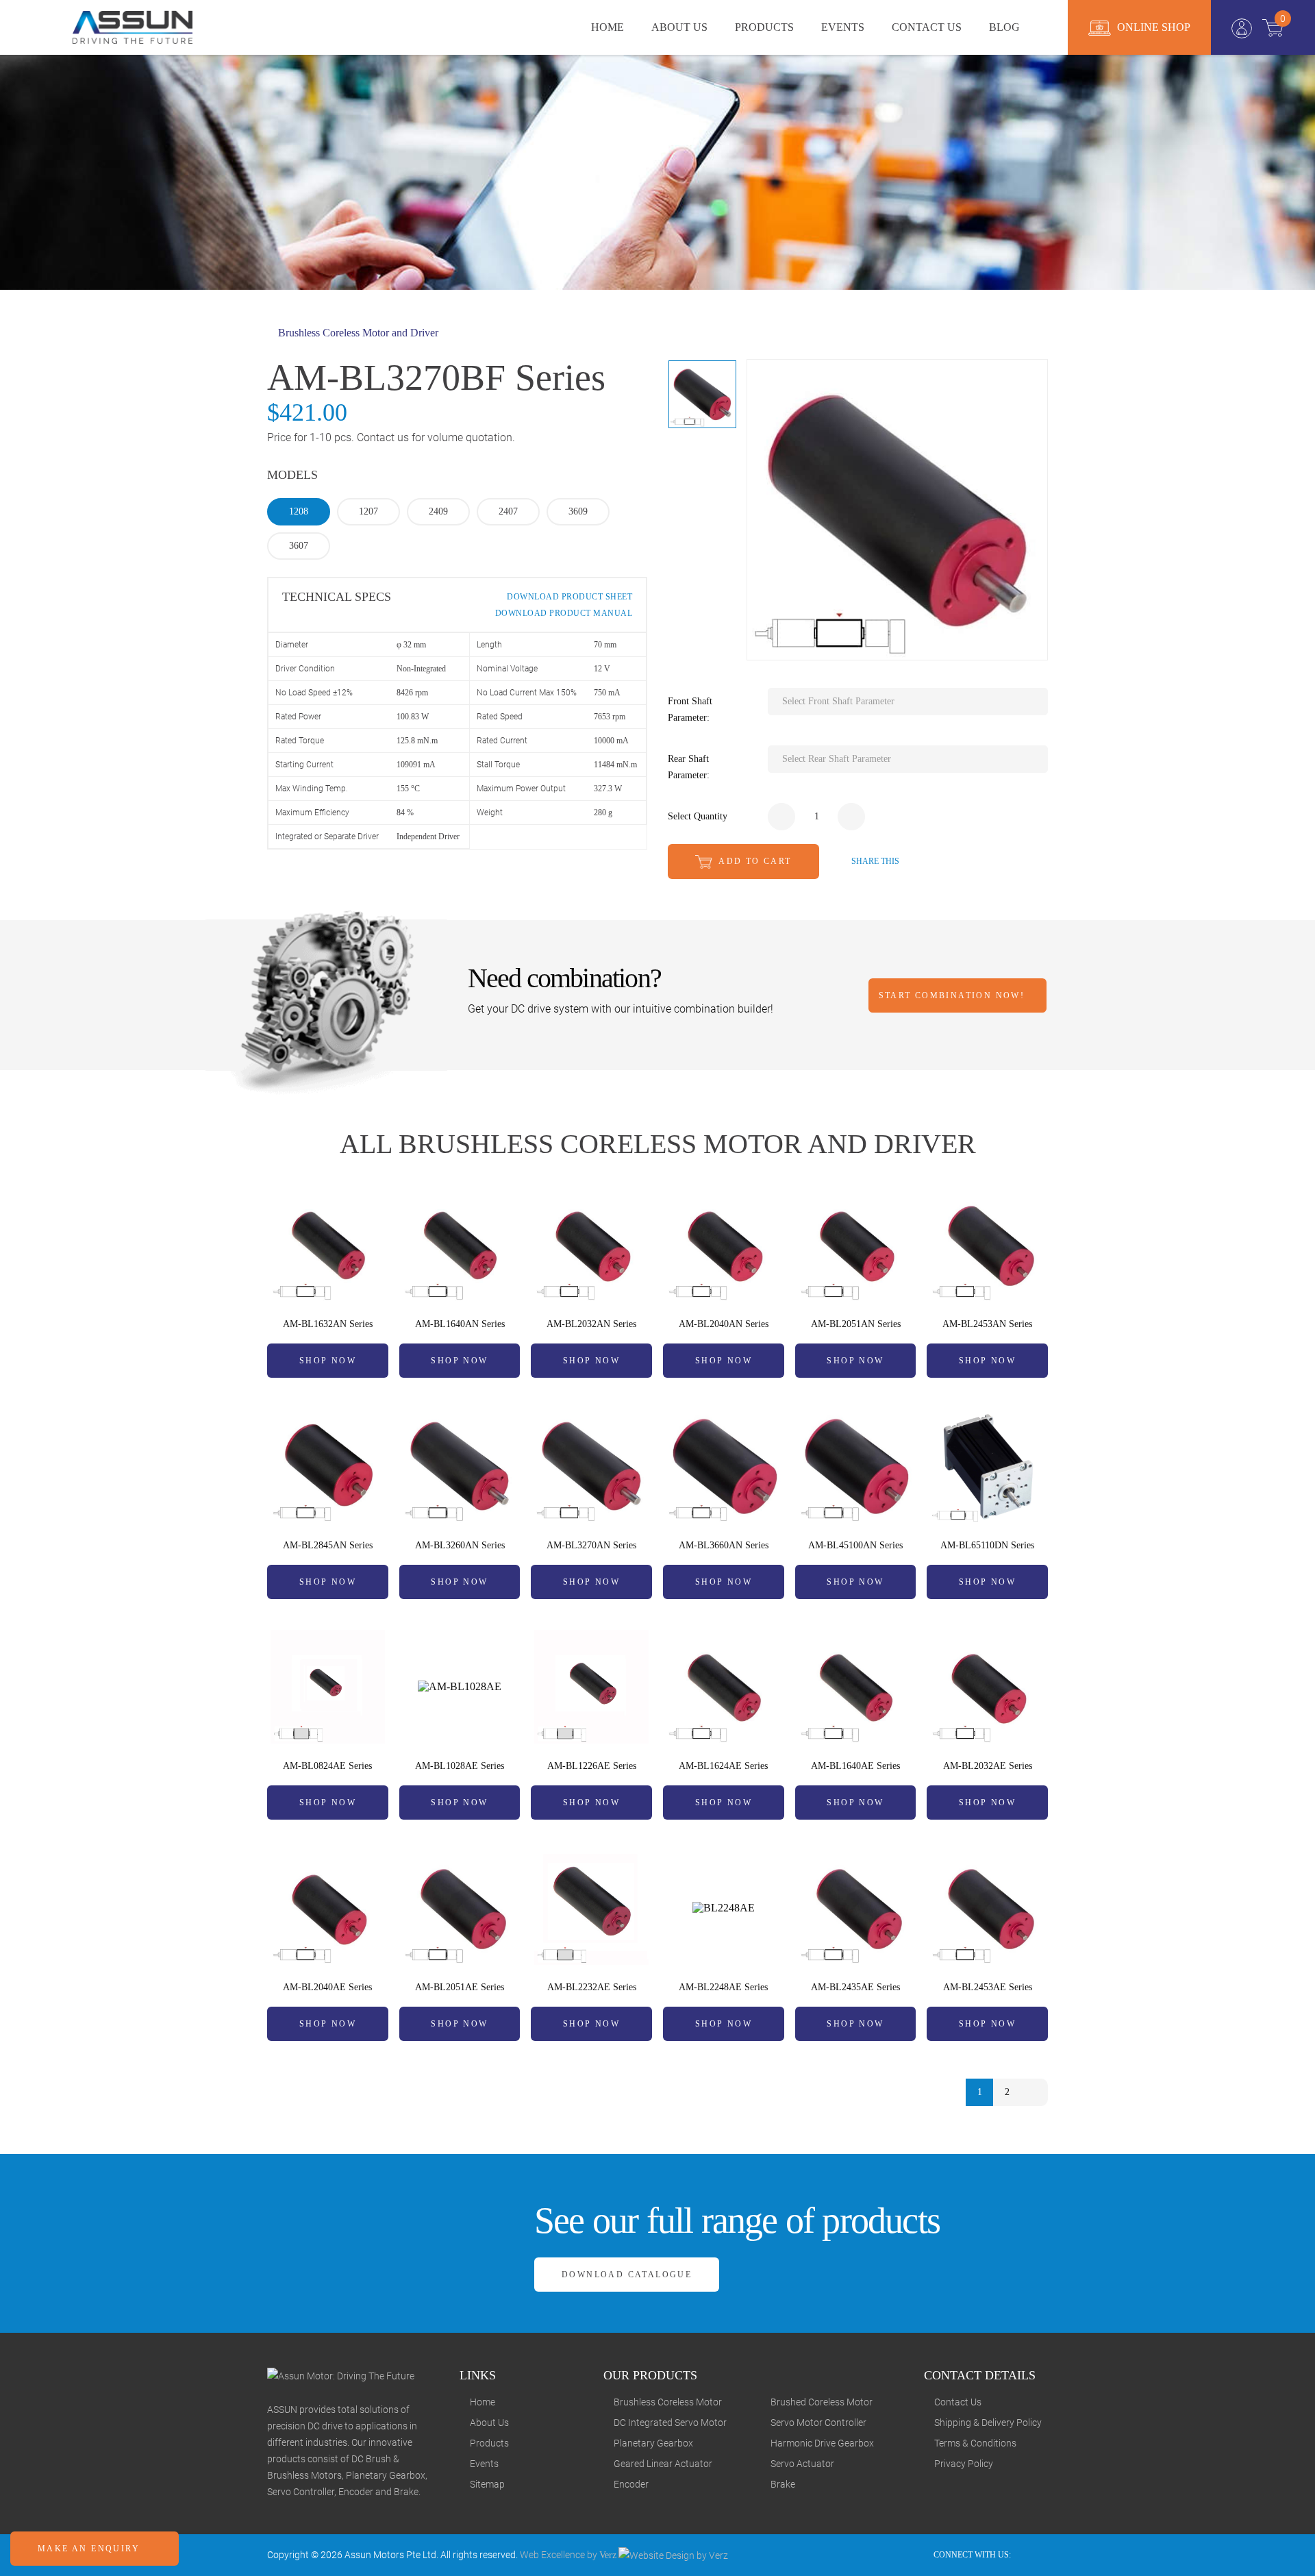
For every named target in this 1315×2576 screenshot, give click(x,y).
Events (484, 2464)
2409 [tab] (438, 511)
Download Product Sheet (568, 597)
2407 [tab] (508, 511)
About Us (489, 2423)
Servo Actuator (802, 2464)
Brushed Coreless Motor (822, 2402)
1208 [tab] (299, 511)
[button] (908, 702)
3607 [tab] (299, 546)
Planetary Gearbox (653, 2443)
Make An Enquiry (90, 2549)
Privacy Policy (964, 2464)
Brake (783, 2484)
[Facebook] (1026, 2555)
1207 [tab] (368, 511)
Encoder (631, 2484)
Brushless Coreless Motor (668, 2402)
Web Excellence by (568, 2555)
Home (483, 2402)
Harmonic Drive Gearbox (822, 2443)
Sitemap (487, 2484)
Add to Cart (754, 861)
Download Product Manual (562, 613)
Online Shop (1152, 27)
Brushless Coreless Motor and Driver (357, 333)
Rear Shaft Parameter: (689, 767)
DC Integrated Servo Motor (670, 2423)
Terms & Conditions (975, 2443)
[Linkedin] (1044, 2555)
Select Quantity (698, 816)
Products (489, 2443)
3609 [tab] (578, 511)
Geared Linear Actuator (663, 2464)
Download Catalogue (627, 2275)
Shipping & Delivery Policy (988, 2423)
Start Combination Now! (954, 995)
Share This (874, 861)
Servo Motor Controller (818, 2423)
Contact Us (958, 2402)
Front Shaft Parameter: (690, 709)
